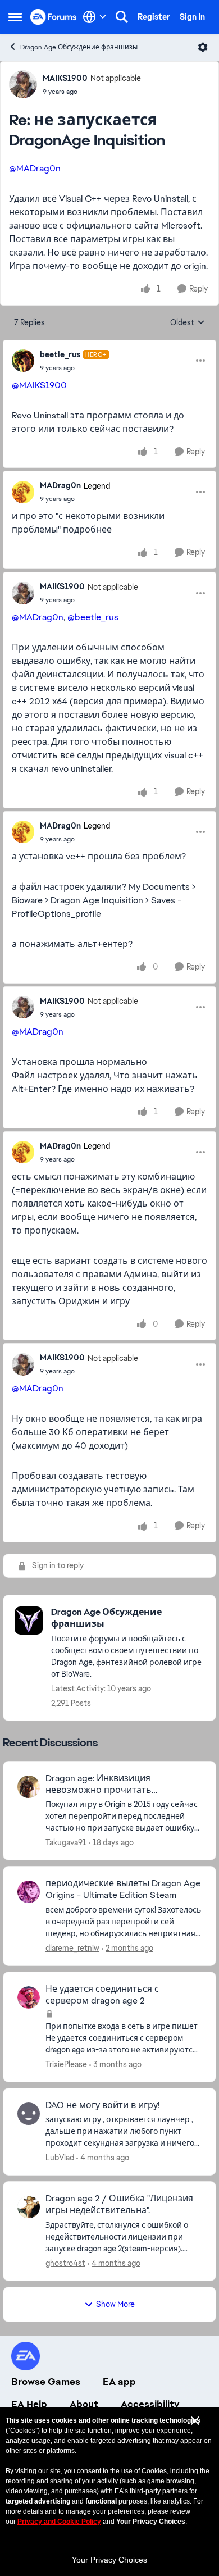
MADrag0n (60, 485)
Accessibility (150, 2404)
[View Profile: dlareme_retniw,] (29, 1892)
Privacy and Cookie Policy (59, 2522)
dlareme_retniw (72, 1948)
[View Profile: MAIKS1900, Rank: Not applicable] (23, 84)
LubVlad (60, 2158)
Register (154, 17)
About (84, 2404)
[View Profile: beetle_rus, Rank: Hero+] (23, 361)
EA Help (29, 2404)
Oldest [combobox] (188, 323)
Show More (115, 2304)
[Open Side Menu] (15, 17)
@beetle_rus (93, 617)
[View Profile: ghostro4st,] (29, 2207)
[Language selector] (95, 17)
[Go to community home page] (54, 17)
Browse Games (46, 2382)
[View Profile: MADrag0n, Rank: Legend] (23, 492)
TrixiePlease (66, 2064)
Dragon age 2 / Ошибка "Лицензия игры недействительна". (119, 2204)
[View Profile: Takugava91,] (29, 1787)
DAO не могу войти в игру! (102, 2105)
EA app (119, 2382)
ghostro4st (65, 2263)
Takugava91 (66, 1842)
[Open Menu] (203, 47)
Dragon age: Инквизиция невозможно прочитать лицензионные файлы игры (106, 1785)
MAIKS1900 (65, 78)
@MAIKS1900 (39, 385)
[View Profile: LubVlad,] (29, 2114)
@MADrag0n (35, 168)
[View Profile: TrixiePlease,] (29, 1997)
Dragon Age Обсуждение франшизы (79, 47)
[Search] (122, 17)
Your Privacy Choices (109, 2560)
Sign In (192, 17)
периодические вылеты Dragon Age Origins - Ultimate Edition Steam (123, 1889)
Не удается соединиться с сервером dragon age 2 (102, 1995)
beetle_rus (60, 354)
